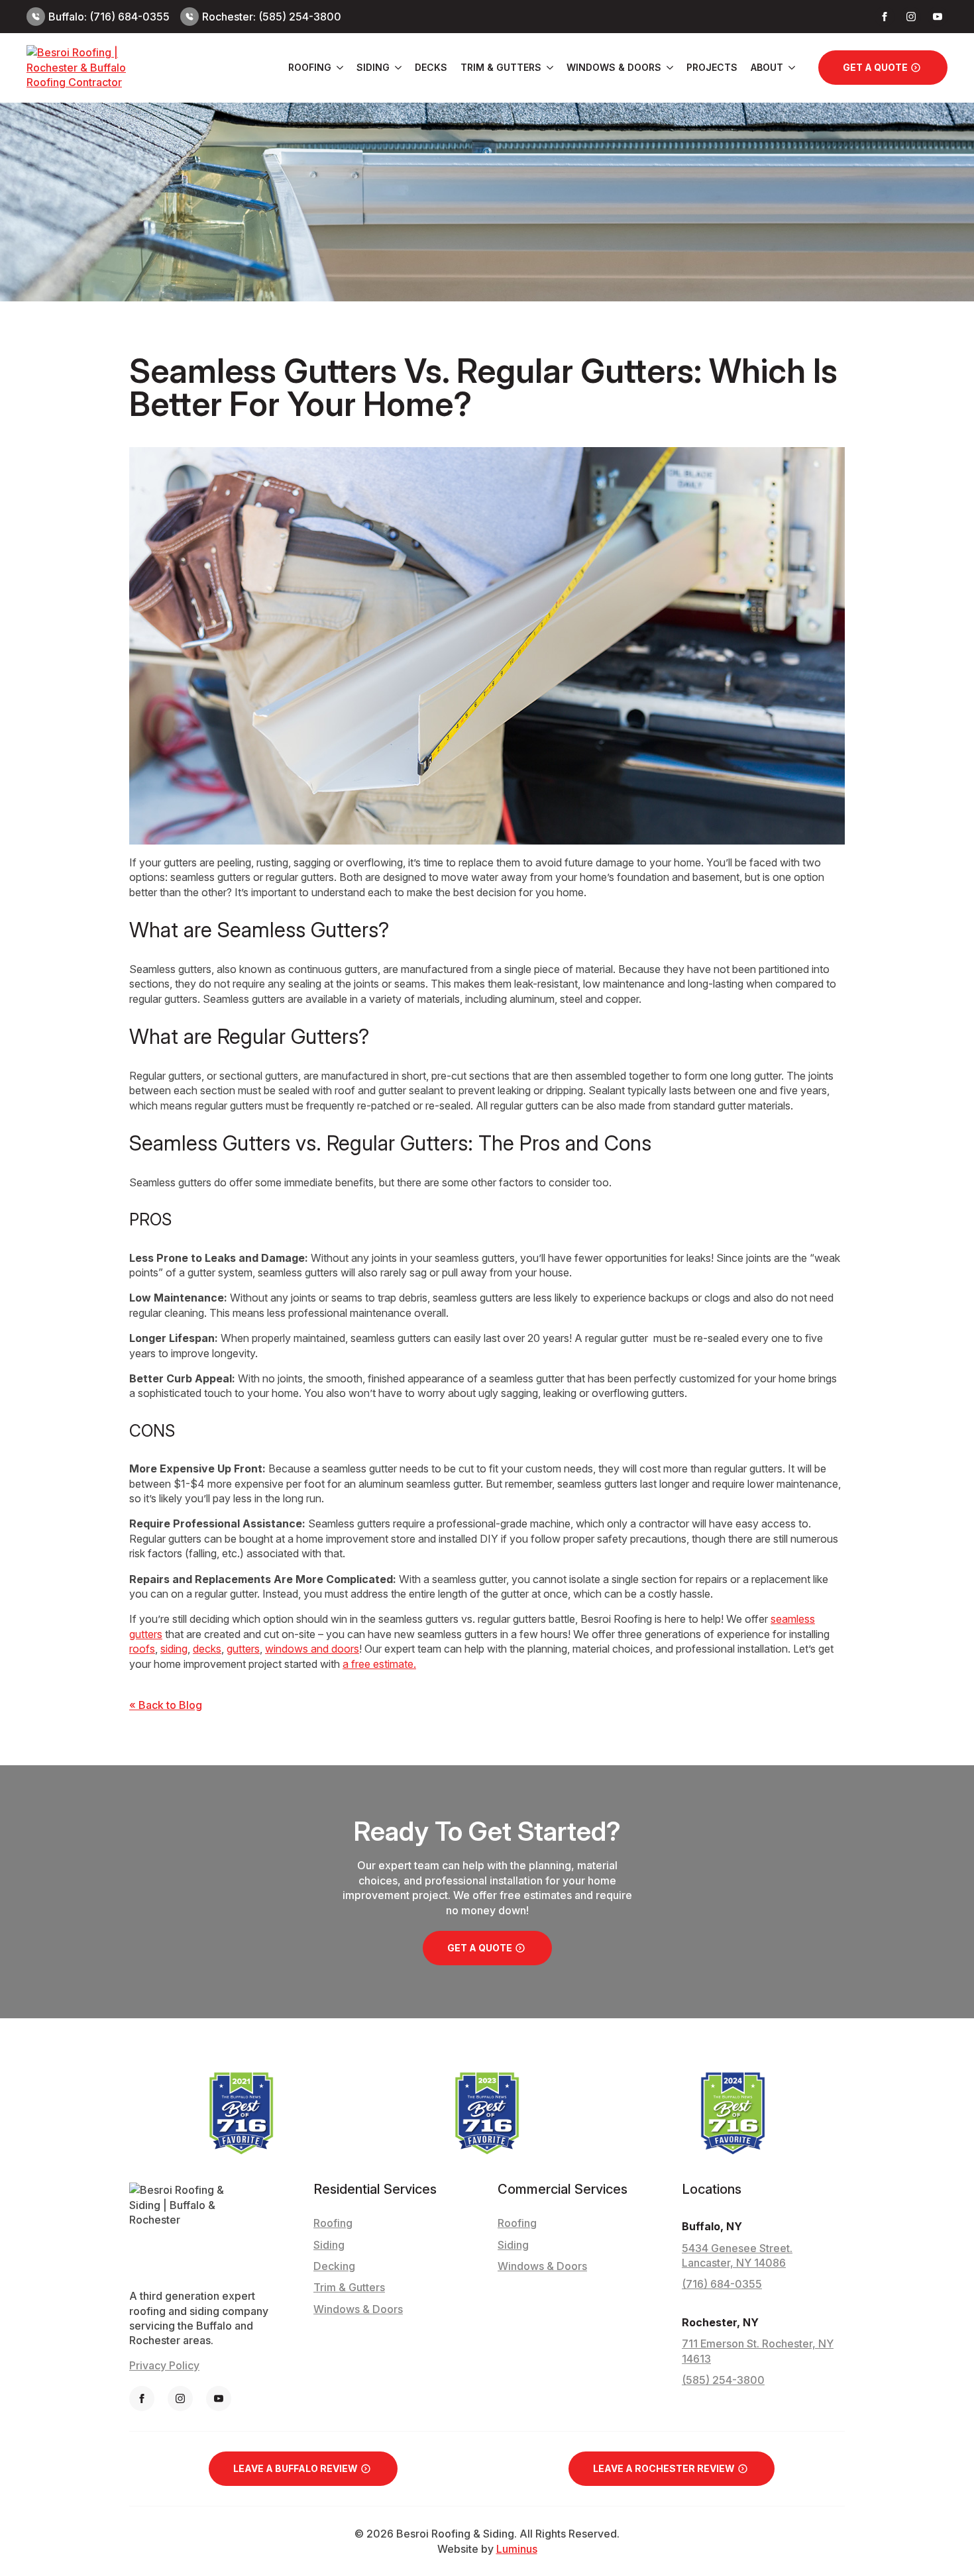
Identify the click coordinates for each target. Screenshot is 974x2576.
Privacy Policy (164, 2365)
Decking (334, 2266)
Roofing (310, 67)
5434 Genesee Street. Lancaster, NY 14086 (737, 2255)
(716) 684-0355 (722, 2284)
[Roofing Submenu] (337, 68)
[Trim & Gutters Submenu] (547, 68)
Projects (712, 67)
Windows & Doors (614, 67)
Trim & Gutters (501, 67)
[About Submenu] (789, 68)
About (767, 67)
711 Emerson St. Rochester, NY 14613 (758, 2351)
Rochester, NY (720, 2322)
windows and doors (312, 1649)
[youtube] (938, 17)
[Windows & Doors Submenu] (667, 68)
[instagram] (911, 17)
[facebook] (885, 17)
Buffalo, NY (712, 2226)
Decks (431, 67)
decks (207, 1649)
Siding (373, 67)
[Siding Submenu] (396, 68)
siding (174, 1649)
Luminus (517, 2549)
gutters (243, 1649)
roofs (142, 1649)
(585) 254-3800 (723, 2380)
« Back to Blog (166, 1705)
